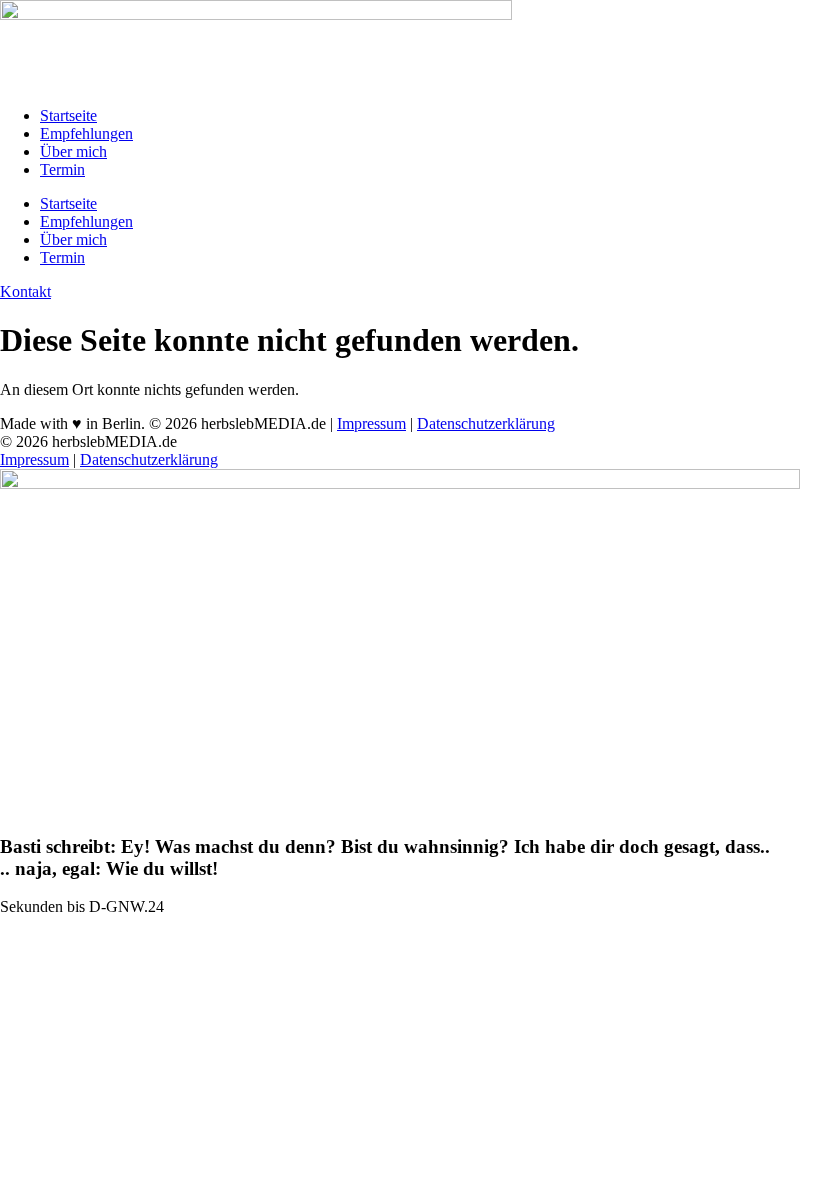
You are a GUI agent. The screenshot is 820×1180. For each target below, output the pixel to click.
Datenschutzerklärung (486, 423)
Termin (62, 169)
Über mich (73, 151)
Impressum (371, 423)
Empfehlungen (86, 133)
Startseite (68, 115)
